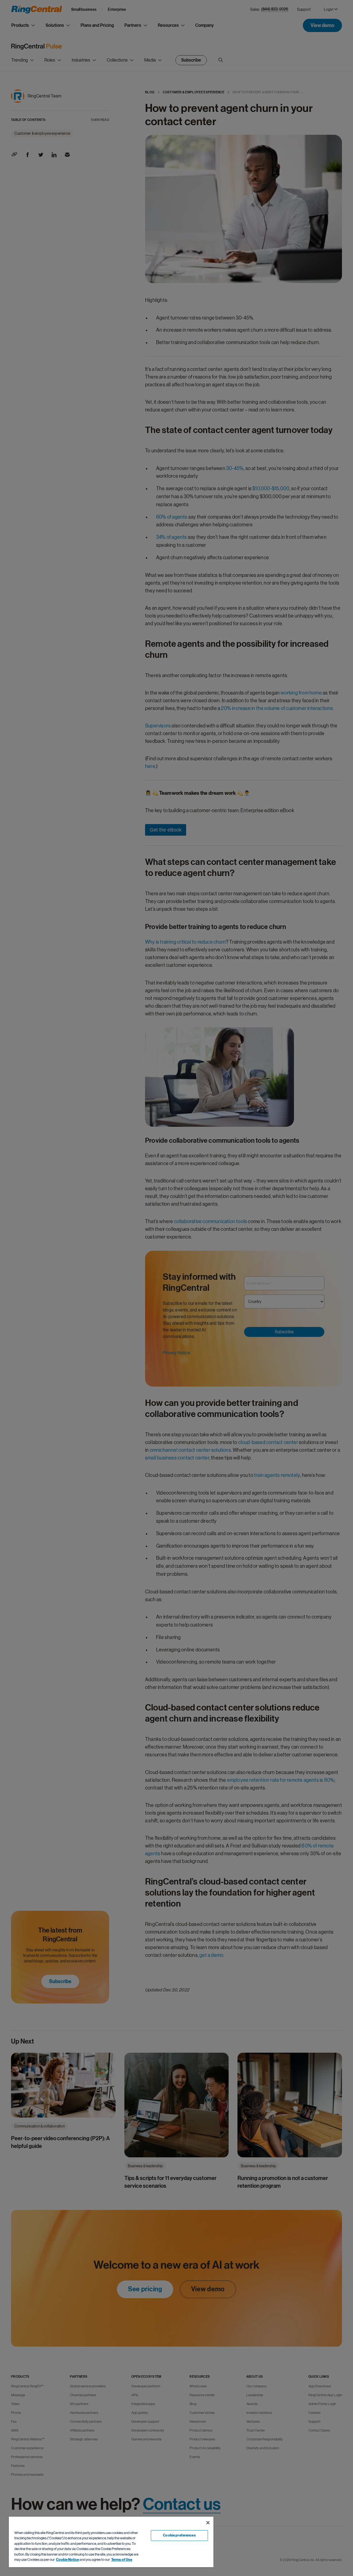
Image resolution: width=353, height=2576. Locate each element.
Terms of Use (122, 2560)
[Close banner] (208, 2523)
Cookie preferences (179, 2535)
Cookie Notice (67, 2560)
